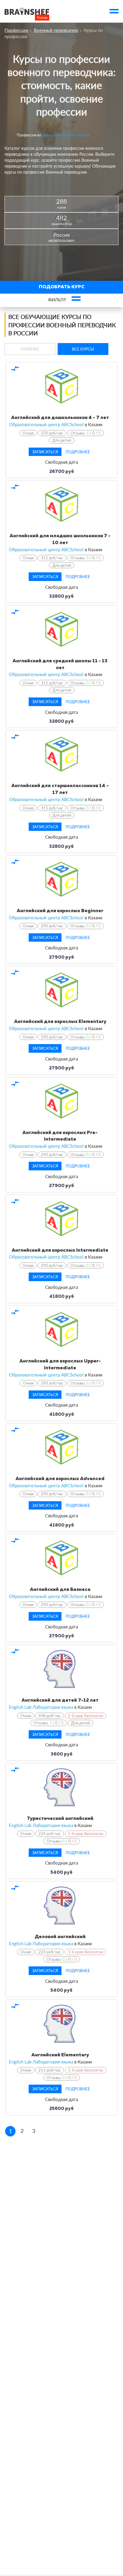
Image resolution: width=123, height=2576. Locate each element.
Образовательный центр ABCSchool (46, 424)
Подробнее (78, 452)
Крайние (30, 349)
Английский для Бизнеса (60, 1590)
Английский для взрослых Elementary (60, 1022)
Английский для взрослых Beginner (60, 911)
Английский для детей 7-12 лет (60, 1700)
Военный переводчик (56, 30)
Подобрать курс (62, 287)
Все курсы (83, 349)
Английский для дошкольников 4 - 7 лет (60, 418)
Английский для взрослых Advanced (60, 1479)
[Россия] (27, 11)
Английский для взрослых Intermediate (60, 1250)
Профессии (16, 30)
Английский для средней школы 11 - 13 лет (60, 665)
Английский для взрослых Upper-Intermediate (60, 1365)
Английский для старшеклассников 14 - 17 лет (60, 789)
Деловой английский (60, 1937)
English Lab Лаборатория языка (41, 1707)
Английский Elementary (60, 2055)
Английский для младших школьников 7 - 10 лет (60, 539)
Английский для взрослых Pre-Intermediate (60, 1136)
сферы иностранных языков (66, 135)
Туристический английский (60, 1819)
